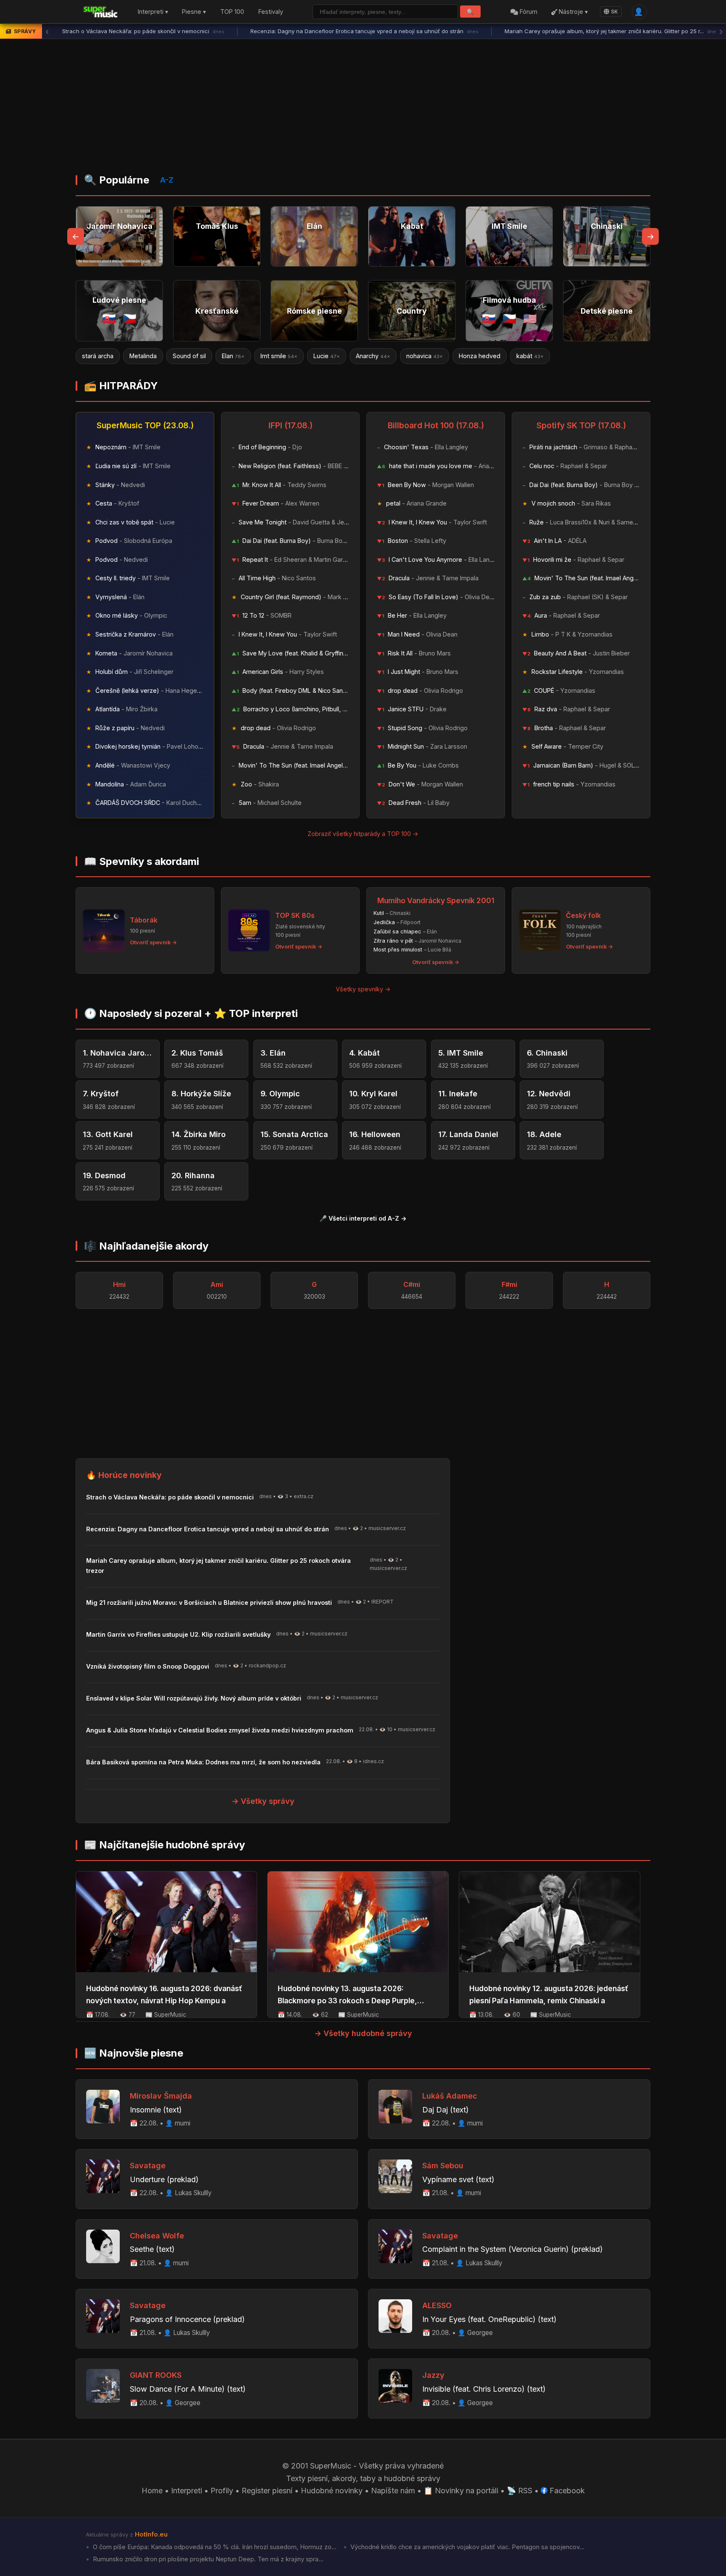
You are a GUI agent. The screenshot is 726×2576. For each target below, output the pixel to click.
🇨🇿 (130, 318)
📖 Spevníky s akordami (142, 861)
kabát (439, 356)
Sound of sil (99, 356)
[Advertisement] (363, 109)
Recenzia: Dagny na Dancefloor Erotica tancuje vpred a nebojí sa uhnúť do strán (176, 31)
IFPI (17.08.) (291, 425)
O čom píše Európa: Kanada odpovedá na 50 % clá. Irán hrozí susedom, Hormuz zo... (214, 2547)
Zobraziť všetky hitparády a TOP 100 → (363, 834)
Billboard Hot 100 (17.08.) (436, 425)
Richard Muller (539, 356)
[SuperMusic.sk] (101, 12)
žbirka (483, 356)
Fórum (528, 12)
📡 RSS (520, 2491)
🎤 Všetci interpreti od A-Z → (363, 1218)
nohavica (334, 356)
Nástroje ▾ (572, 12)
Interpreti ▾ (153, 12)
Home (152, 2491)
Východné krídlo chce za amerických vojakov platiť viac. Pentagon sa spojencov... (467, 2547)
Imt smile (188, 356)
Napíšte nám (393, 2491)
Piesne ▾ (194, 12)
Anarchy (282, 356)
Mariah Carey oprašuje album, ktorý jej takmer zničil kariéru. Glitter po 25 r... (423, 31)
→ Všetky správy (263, 1801)
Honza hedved (389, 356)
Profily (222, 2491)
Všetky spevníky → (363, 989)
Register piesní (267, 2491)
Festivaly (271, 12)
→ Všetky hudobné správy (363, 2033)
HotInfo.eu (151, 2534)
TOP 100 (232, 12)
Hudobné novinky (332, 2491)
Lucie (236, 356)
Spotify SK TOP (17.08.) (581, 425)
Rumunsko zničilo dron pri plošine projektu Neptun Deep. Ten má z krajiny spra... (207, 2559)
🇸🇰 (109, 318)
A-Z (167, 180)
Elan (142, 356)
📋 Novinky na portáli (461, 2491)
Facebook (566, 2491)
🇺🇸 (530, 318)
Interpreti (187, 2491)
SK (614, 12)
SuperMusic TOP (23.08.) (145, 425)
